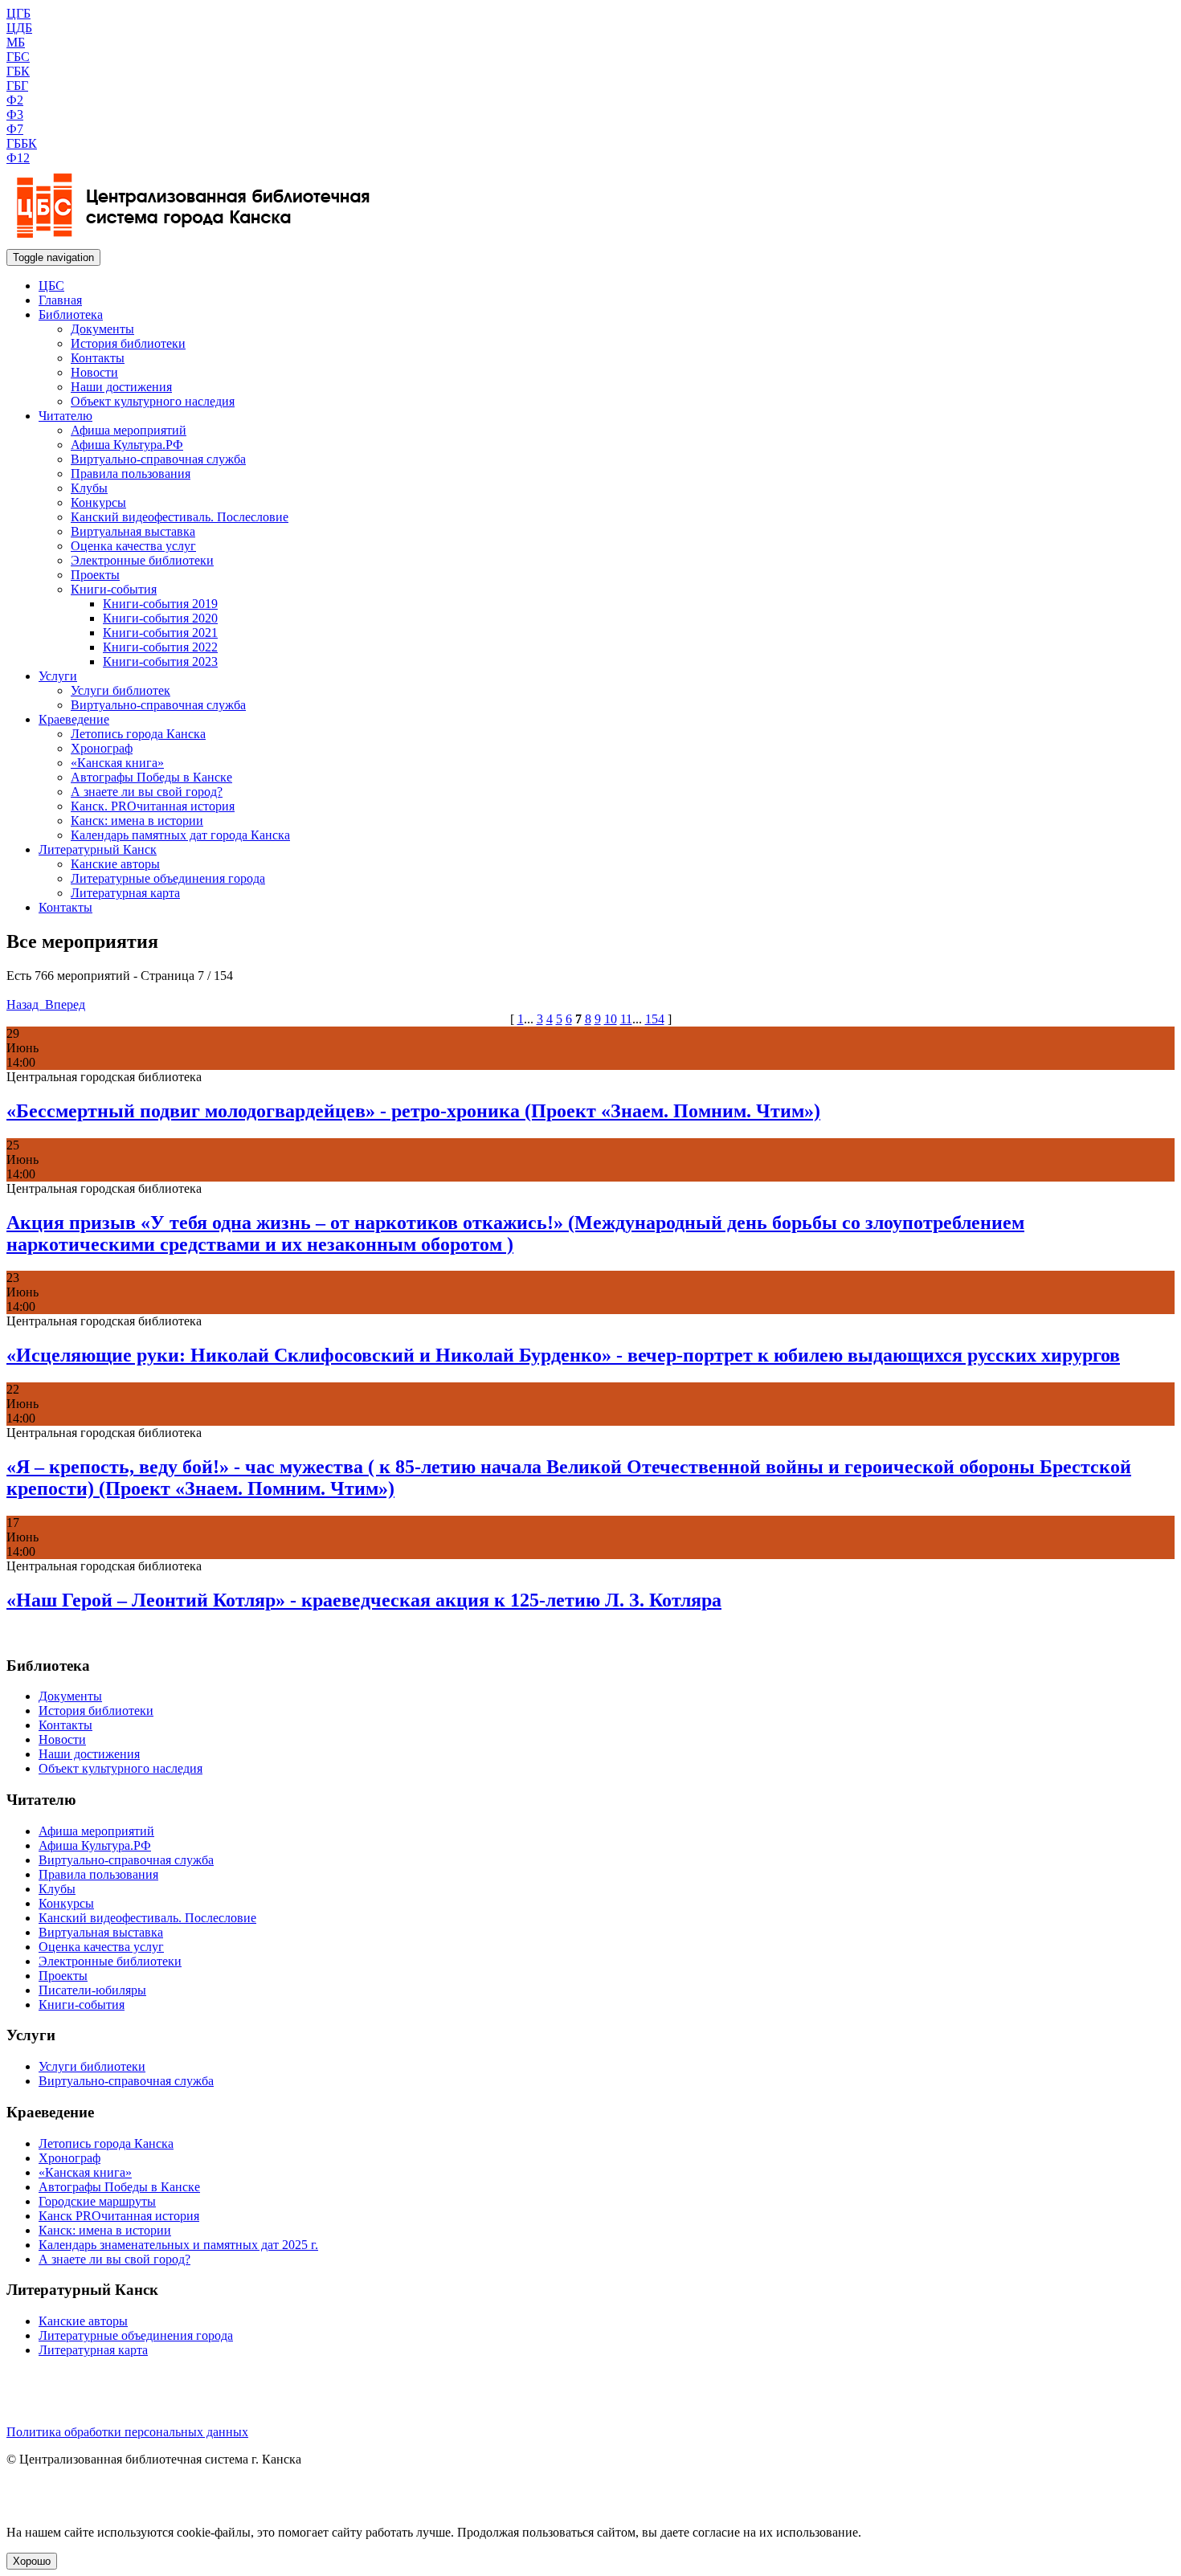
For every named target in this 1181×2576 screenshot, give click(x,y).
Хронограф (102, 748)
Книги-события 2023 (160, 661)
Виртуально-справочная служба (158, 459)
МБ (16, 42)
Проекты (95, 575)
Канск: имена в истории (137, 821)
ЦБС (51, 286)
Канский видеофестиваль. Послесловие (180, 517)
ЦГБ (18, 13)
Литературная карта (125, 893)
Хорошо (32, 2561)
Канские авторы (115, 864)
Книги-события (114, 589)
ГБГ (17, 86)
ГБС (18, 57)
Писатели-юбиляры (92, 1990)
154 (655, 1019)
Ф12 (18, 158)
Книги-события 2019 (160, 604)
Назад (24, 1004)
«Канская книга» (117, 763)
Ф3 (15, 114)
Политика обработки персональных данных (127, 2432)
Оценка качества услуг (133, 546)
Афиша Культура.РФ (127, 445)
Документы (102, 329)
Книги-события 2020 (160, 618)
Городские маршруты (97, 2201)
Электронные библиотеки (142, 560)
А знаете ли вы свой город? (147, 792)
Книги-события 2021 (160, 633)
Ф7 (15, 129)
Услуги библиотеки (92, 2066)
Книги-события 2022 (160, 647)
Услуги (58, 676)
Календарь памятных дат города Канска (180, 835)
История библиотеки (128, 343)
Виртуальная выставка (133, 531)
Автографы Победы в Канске (151, 777)
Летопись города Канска (138, 734)
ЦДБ (19, 28)
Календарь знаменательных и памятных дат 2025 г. (178, 2245)
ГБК (18, 71)
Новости (94, 372)
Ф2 (15, 100)
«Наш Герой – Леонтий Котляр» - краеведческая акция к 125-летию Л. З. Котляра (364, 1600)
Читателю (65, 416)
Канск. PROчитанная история (153, 806)
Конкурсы (98, 502)
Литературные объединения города (168, 878)
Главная (60, 300)
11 (626, 1019)
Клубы (89, 488)
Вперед (63, 1004)
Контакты (98, 358)
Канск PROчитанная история (119, 2216)
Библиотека (71, 314)
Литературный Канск (98, 849)
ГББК (22, 143)
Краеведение (74, 719)
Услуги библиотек (121, 690)
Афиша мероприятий (129, 430)
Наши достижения (121, 387)
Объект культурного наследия (153, 401)
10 (611, 1019)
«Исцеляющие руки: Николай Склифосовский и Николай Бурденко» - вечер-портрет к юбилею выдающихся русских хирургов (563, 1355)
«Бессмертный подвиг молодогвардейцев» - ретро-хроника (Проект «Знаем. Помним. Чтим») (413, 1111)
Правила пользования (131, 474)
